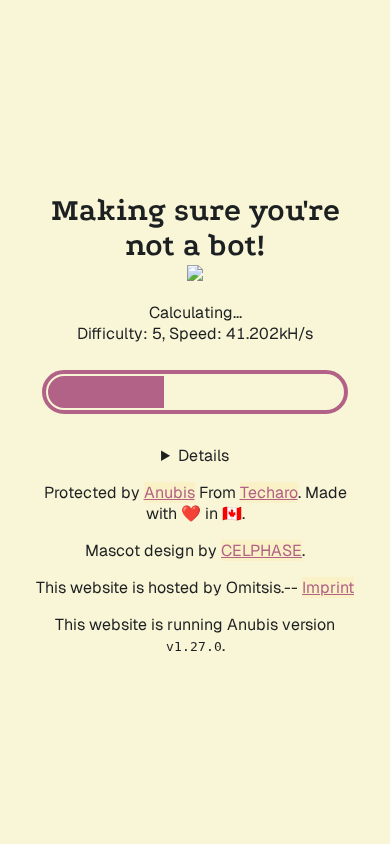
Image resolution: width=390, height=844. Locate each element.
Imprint (328, 587)
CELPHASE (261, 550)
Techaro (269, 492)
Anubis (169, 492)
